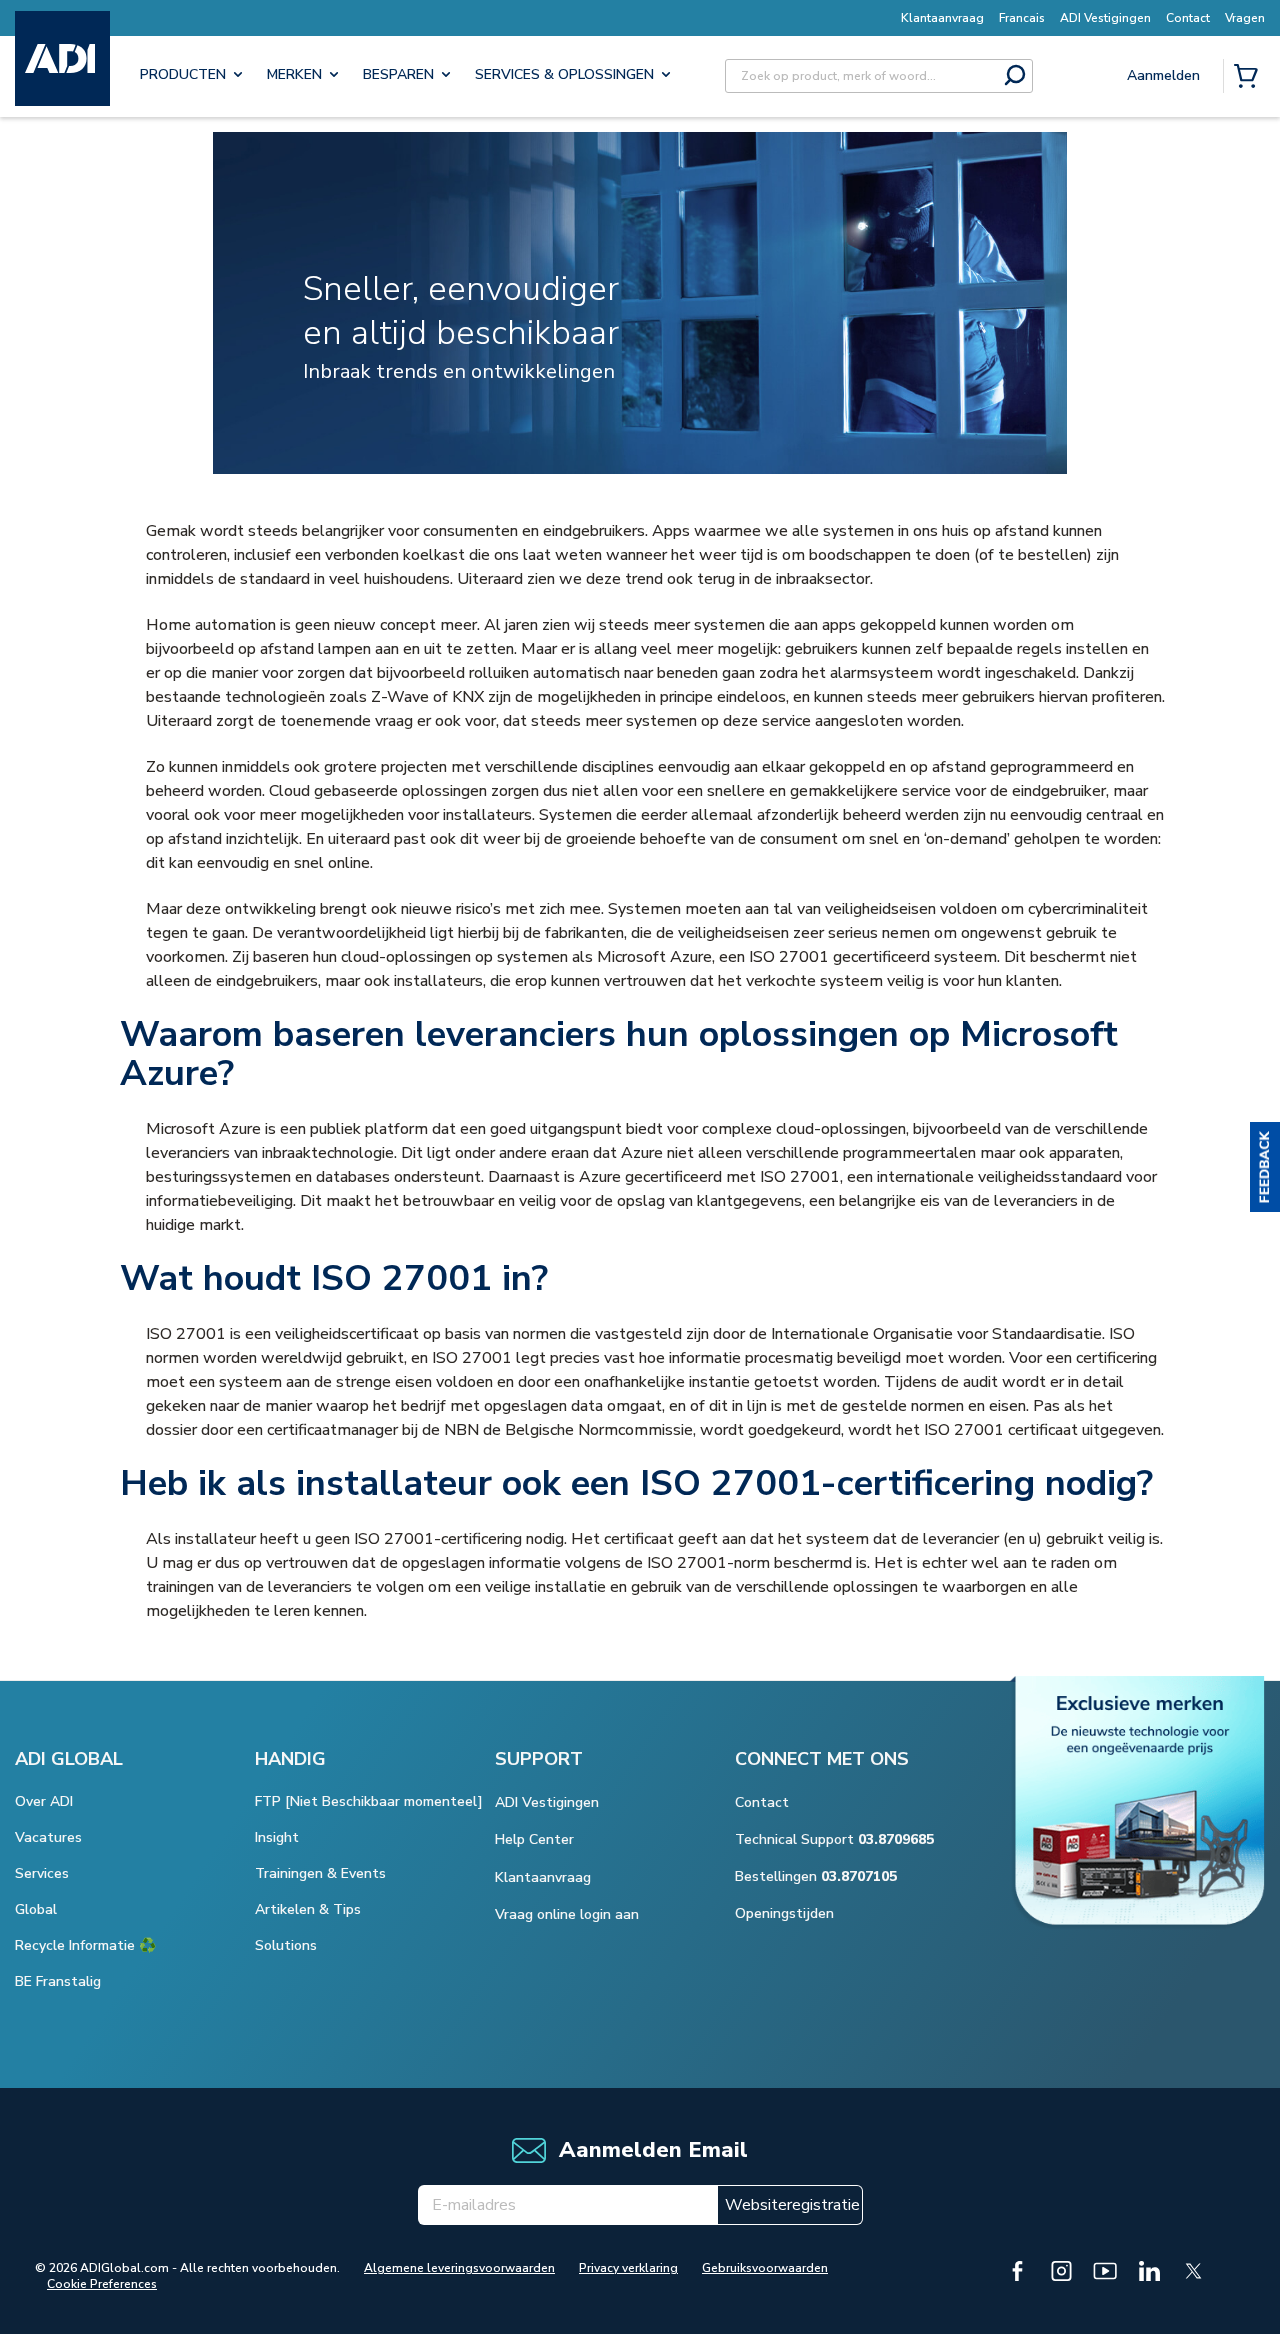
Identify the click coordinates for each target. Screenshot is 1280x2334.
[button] (1265, 1167)
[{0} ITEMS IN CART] (1250, 78)
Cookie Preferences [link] (102, 2284)
